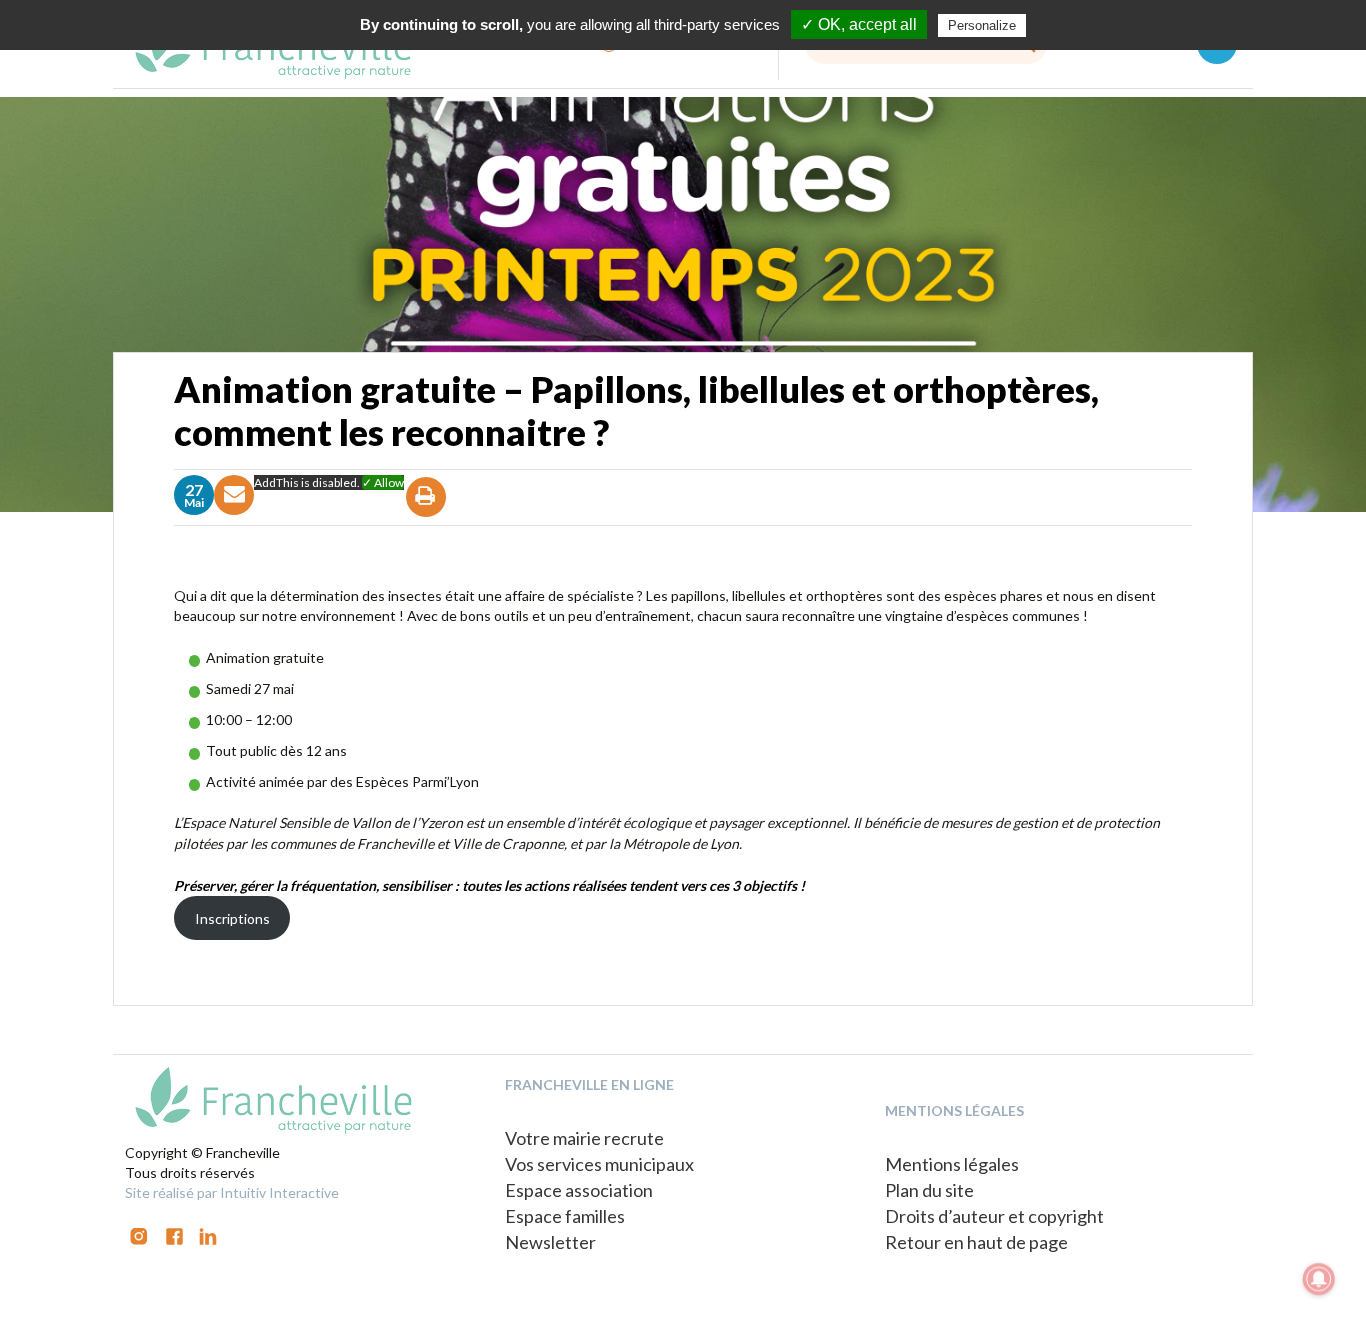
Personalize (982, 25)
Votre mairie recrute (584, 1138)
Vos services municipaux (599, 1164)
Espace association (579, 1190)
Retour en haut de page (976, 1242)
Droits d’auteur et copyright (994, 1216)
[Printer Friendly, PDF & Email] (426, 514)
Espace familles (565, 1216)
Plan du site (929, 1190)
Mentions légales (952, 1164)
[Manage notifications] (1319, 1279)
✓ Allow (383, 482)
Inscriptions (232, 918)
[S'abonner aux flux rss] (174, 1234)
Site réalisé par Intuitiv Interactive (232, 1192)
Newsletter (550, 1242)
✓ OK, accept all (859, 24)
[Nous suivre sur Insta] (139, 1234)
